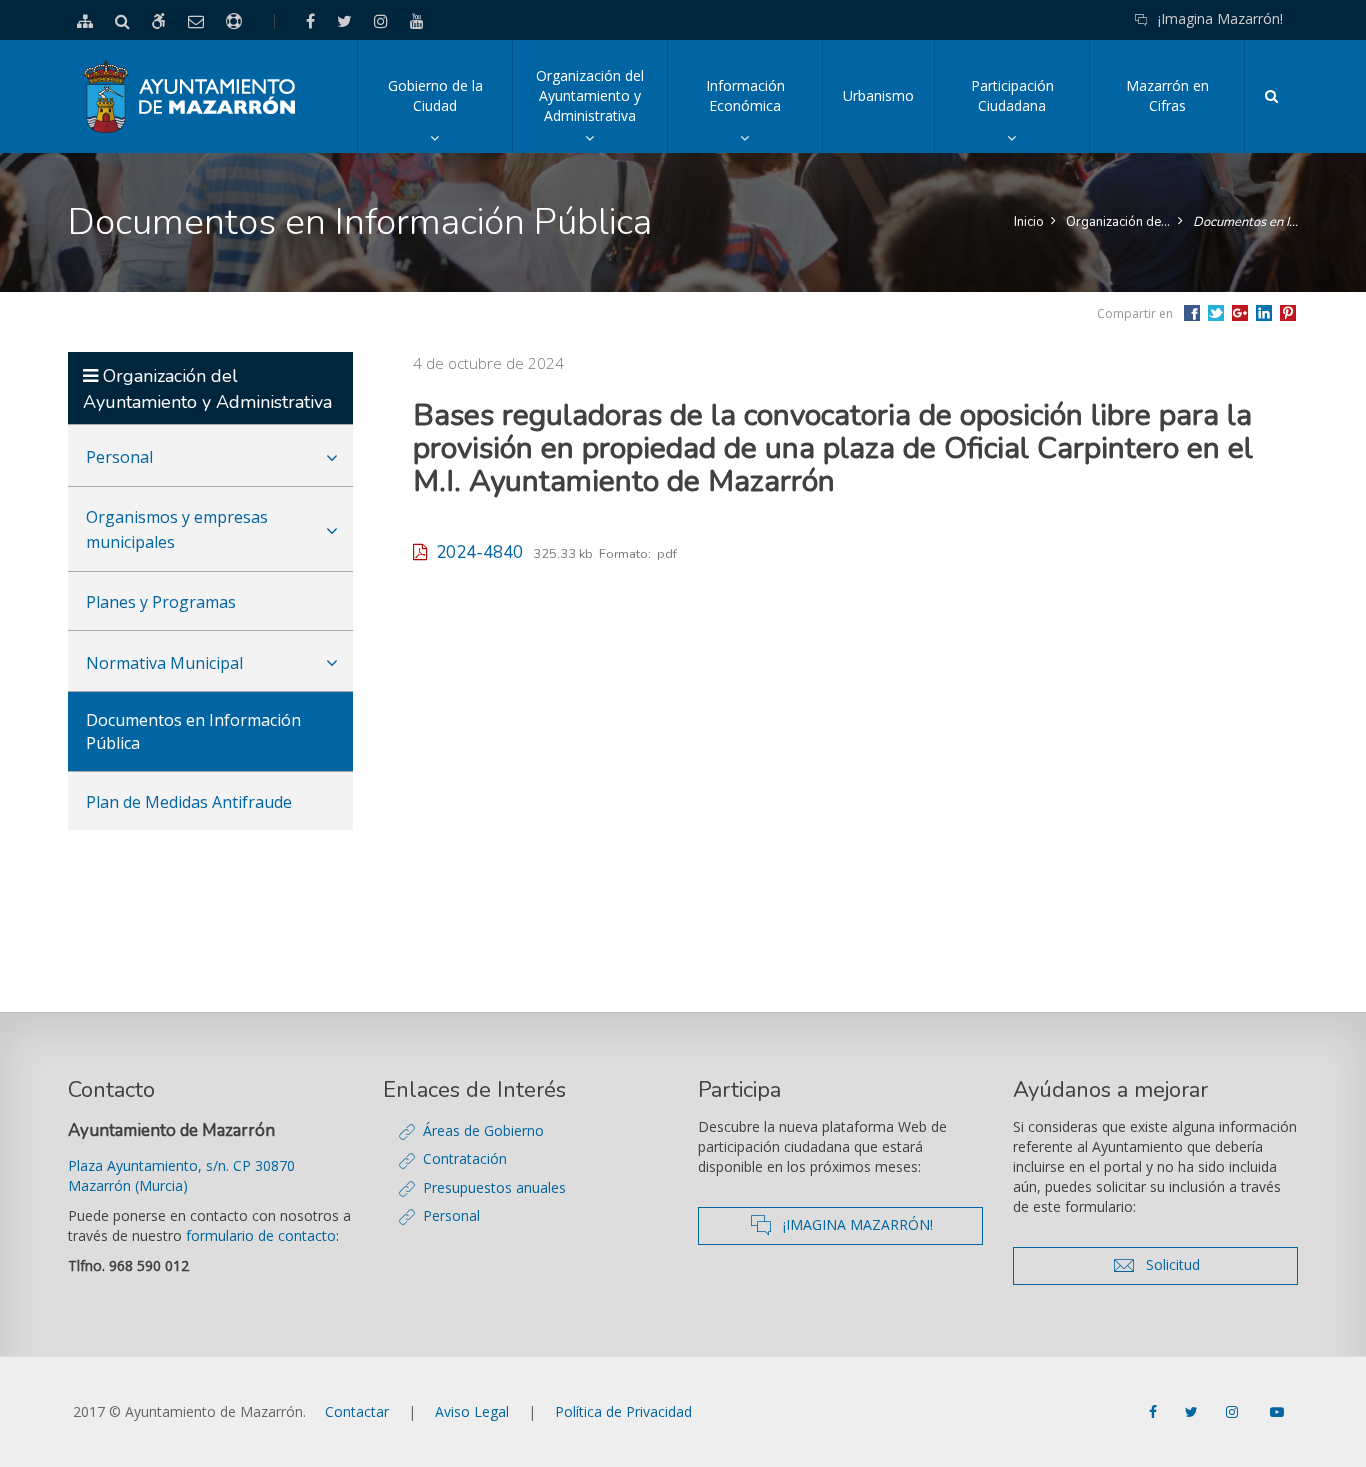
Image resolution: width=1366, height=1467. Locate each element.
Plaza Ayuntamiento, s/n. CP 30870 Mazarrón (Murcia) (181, 1175)
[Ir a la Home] (190, 96)
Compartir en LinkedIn (1264, 313)
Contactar (357, 1411)
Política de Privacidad (623, 1411)
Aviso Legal (472, 1411)
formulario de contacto (261, 1235)
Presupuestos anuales (494, 1187)
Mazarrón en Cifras (1167, 95)
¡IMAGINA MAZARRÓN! (877, 1224)
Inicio (1029, 222)
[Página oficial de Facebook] (1155, 1412)
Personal (119, 457)
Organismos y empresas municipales (177, 529)
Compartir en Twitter (1216, 313)
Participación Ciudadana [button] (1030, 114)
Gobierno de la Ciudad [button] (450, 114)
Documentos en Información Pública (1245, 222)
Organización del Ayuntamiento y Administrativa (1118, 222)
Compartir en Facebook (1192, 313)
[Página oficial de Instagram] (1234, 1412)
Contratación (465, 1158)
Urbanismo (878, 95)
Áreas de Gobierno (483, 1130)
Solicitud (1211, 1264)
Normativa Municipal (164, 663)
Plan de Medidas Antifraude (189, 802)
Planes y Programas (161, 602)
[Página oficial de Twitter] (1193, 1412)
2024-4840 (475, 552)
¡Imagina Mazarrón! (1220, 18)
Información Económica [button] (764, 114)
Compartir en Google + (1240, 313)
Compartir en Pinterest (1288, 313)
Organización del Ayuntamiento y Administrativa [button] (601, 109)
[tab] (210, 455)
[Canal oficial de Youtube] (1277, 1412)
